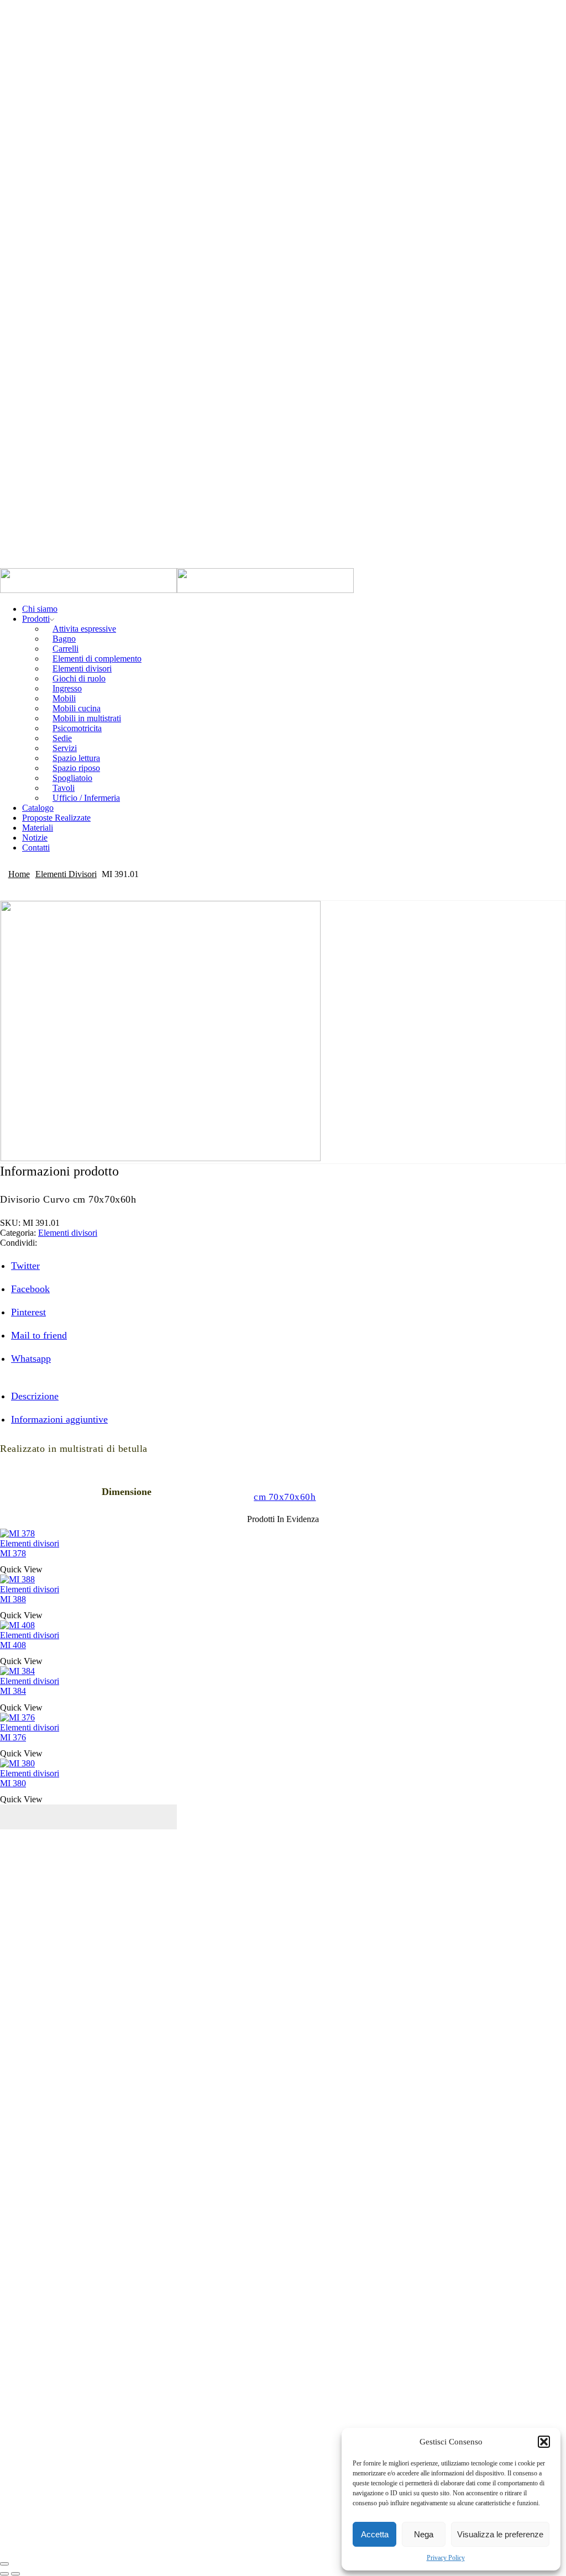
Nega (424, 2534)
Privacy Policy (446, 2558)
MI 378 (13, 1553)
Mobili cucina (77, 708)
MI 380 (13, 1783)
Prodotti (36, 619)
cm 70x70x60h (285, 1497)
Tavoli (64, 788)
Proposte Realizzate (56, 818)
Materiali (38, 828)
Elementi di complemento (97, 659)
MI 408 (13, 1645)
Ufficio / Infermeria (86, 798)
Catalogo (38, 808)
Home (19, 874)
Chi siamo (40, 609)
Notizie (35, 838)
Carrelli (65, 649)
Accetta (375, 2534)
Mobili (64, 698)
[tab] (35, 1396)
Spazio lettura (76, 758)
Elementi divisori (82, 668)
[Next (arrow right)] (15, 2574)
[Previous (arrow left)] (4, 2574)
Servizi (65, 748)
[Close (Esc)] (4, 2564)
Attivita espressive (84, 629)
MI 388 (13, 1599)
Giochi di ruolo (79, 678)
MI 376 (13, 1737)
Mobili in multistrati (87, 718)
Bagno (64, 639)
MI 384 (13, 1691)
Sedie (62, 738)
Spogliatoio (72, 778)
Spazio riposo (76, 768)
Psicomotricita (77, 728)
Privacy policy (414, 1982)
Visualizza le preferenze (500, 2534)
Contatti (36, 848)
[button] (544, 2442)
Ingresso (67, 688)
